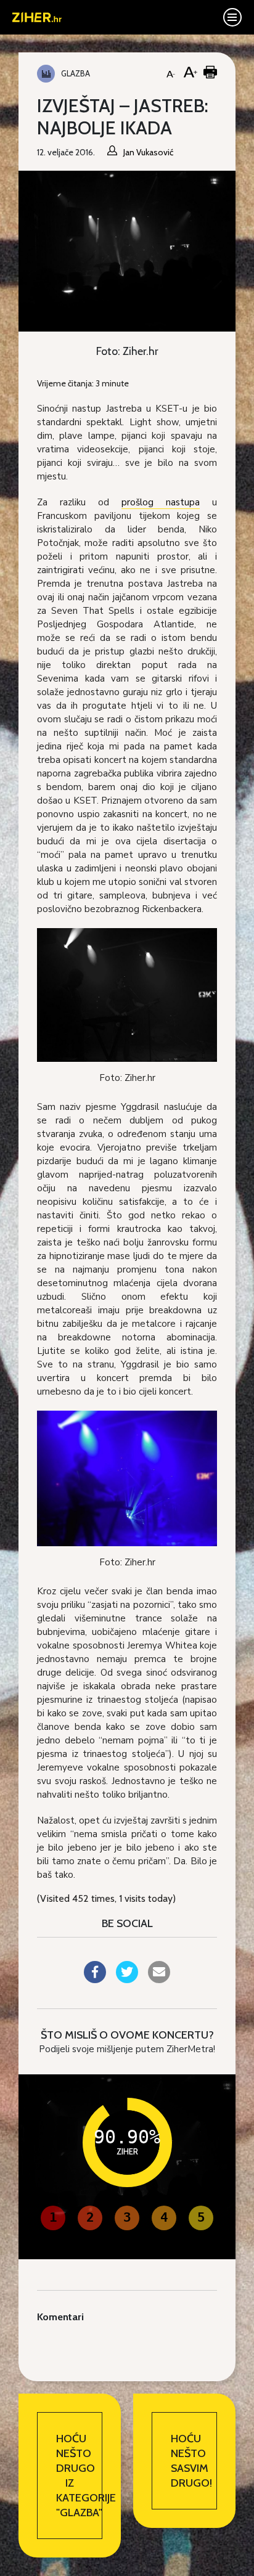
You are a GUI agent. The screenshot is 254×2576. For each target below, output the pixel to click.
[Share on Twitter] (127, 1979)
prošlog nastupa (161, 502)
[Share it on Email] (159, 1979)
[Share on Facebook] (95, 1979)
